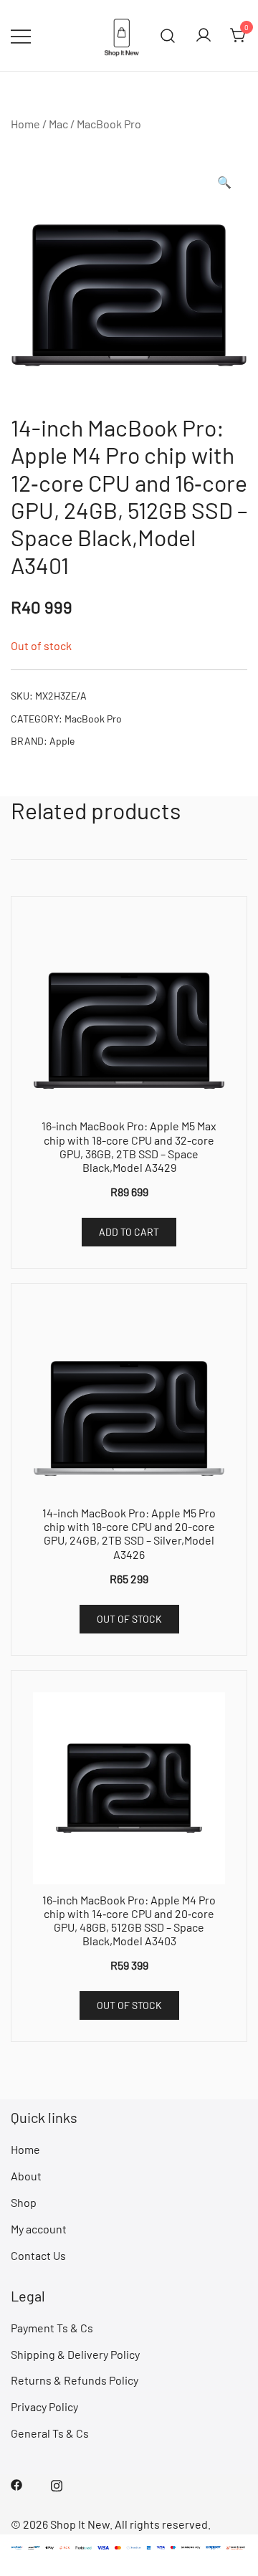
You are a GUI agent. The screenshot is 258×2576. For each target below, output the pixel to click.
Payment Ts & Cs (52, 2328)
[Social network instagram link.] (57, 2483)
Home (25, 124)
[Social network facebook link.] (16, 2483)
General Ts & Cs (50, 2433)
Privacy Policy (44, 2406)
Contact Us (38, 2255)
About (26, 2176)
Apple (62, 741)
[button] (224, 182)
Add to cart (129, 1232)
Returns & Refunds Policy (75, 2380)
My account (39, 2229)
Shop (24, 2202)
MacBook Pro (109, 124)
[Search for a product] (168, 35)
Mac (58, 124)
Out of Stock (129, 1619)
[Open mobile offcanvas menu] (21, 35)
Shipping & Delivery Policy (75, 2354)
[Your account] (204, 36)
